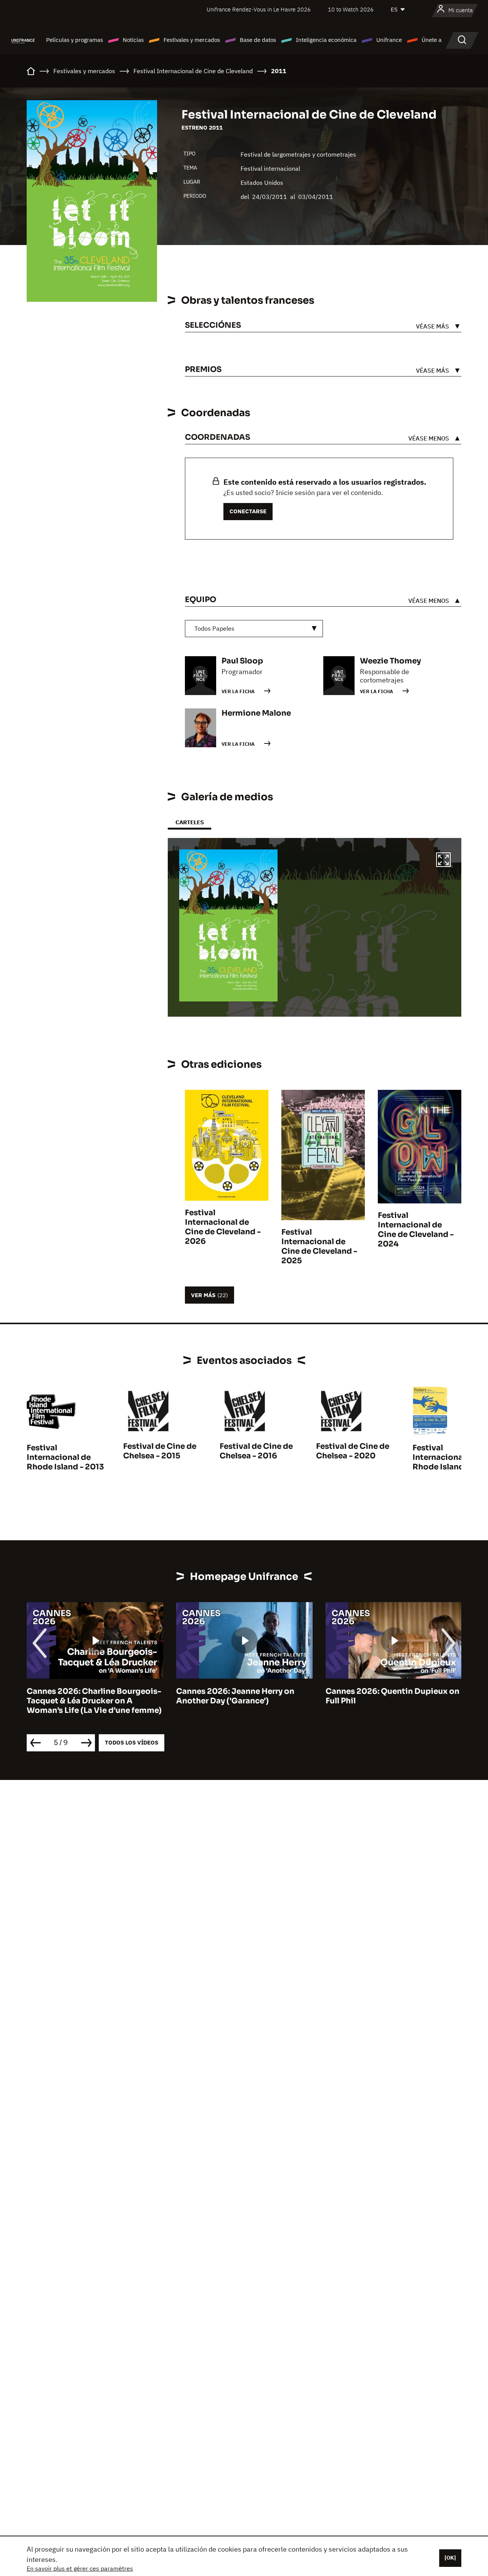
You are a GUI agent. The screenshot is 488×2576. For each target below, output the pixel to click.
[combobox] (254, 629)
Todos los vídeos (132, 1742)
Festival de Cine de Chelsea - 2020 (353, 1451)
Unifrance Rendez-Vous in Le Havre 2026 (259, 9)
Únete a (432, 40)
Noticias (133, 40)
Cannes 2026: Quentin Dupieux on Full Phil (392, 1696)
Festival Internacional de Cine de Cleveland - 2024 (416, 1230)
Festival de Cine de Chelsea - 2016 (256, 1451)
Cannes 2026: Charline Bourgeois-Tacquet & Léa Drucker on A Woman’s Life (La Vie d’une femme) (94, 1701)
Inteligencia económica (326, 40)
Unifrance (389, 40)
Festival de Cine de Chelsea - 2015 (160, 1451)
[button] (443, 861)
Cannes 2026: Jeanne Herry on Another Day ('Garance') (235, 1696)
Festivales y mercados (192, 40)
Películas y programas (75, 40)
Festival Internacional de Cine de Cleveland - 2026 (223, 1227)
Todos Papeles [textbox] (214, 628)
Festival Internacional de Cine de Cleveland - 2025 (319, 1246)
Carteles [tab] (189, 822)
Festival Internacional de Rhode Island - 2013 (65, 1457)
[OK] (450, 2558)
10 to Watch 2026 (351, 9)
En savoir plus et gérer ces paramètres (80, 2568)
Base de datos (258, 40)
